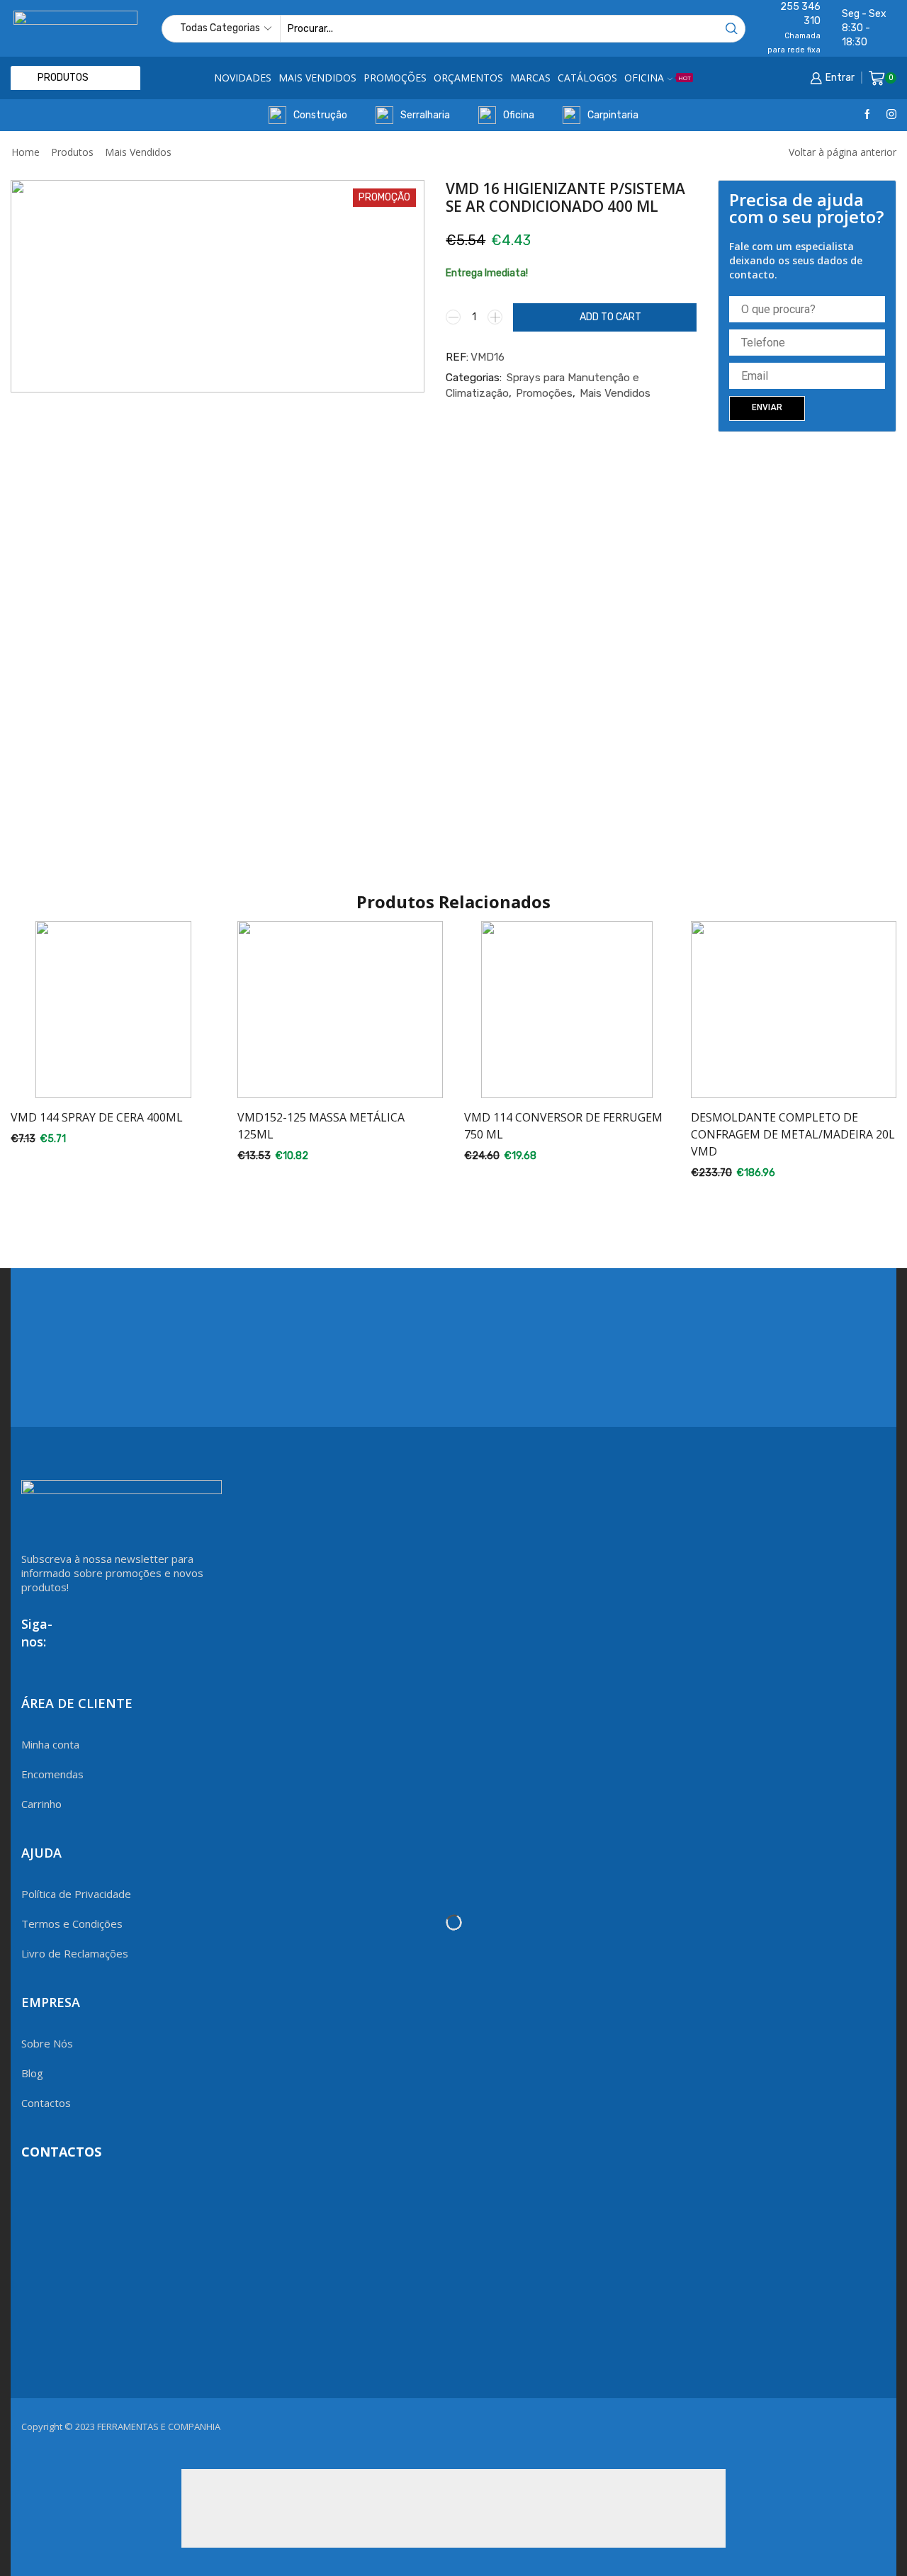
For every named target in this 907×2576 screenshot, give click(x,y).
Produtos (72, 152)
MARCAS (530, 78)
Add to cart (610, 317)
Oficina (519, 115)
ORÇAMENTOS (468, 78)
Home (26, 152)
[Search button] (732, 29)
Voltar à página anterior (843, 152)
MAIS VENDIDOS (317, 78)
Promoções (544, 393)
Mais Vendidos (138, 152)
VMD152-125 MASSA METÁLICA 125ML (321, 1126)
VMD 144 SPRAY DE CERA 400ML (97, 1117)
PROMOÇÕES (395, 78)
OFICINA (658, 78)
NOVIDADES (243, 78)
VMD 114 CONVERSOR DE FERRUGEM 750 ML (563, 1126)
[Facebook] (867, 115)
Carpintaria (613, 115)
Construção (320, 115)
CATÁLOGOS (587, 78)
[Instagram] (891, 115)
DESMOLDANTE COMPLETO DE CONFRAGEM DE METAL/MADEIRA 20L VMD (793, 1134)
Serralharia (425, 115)
